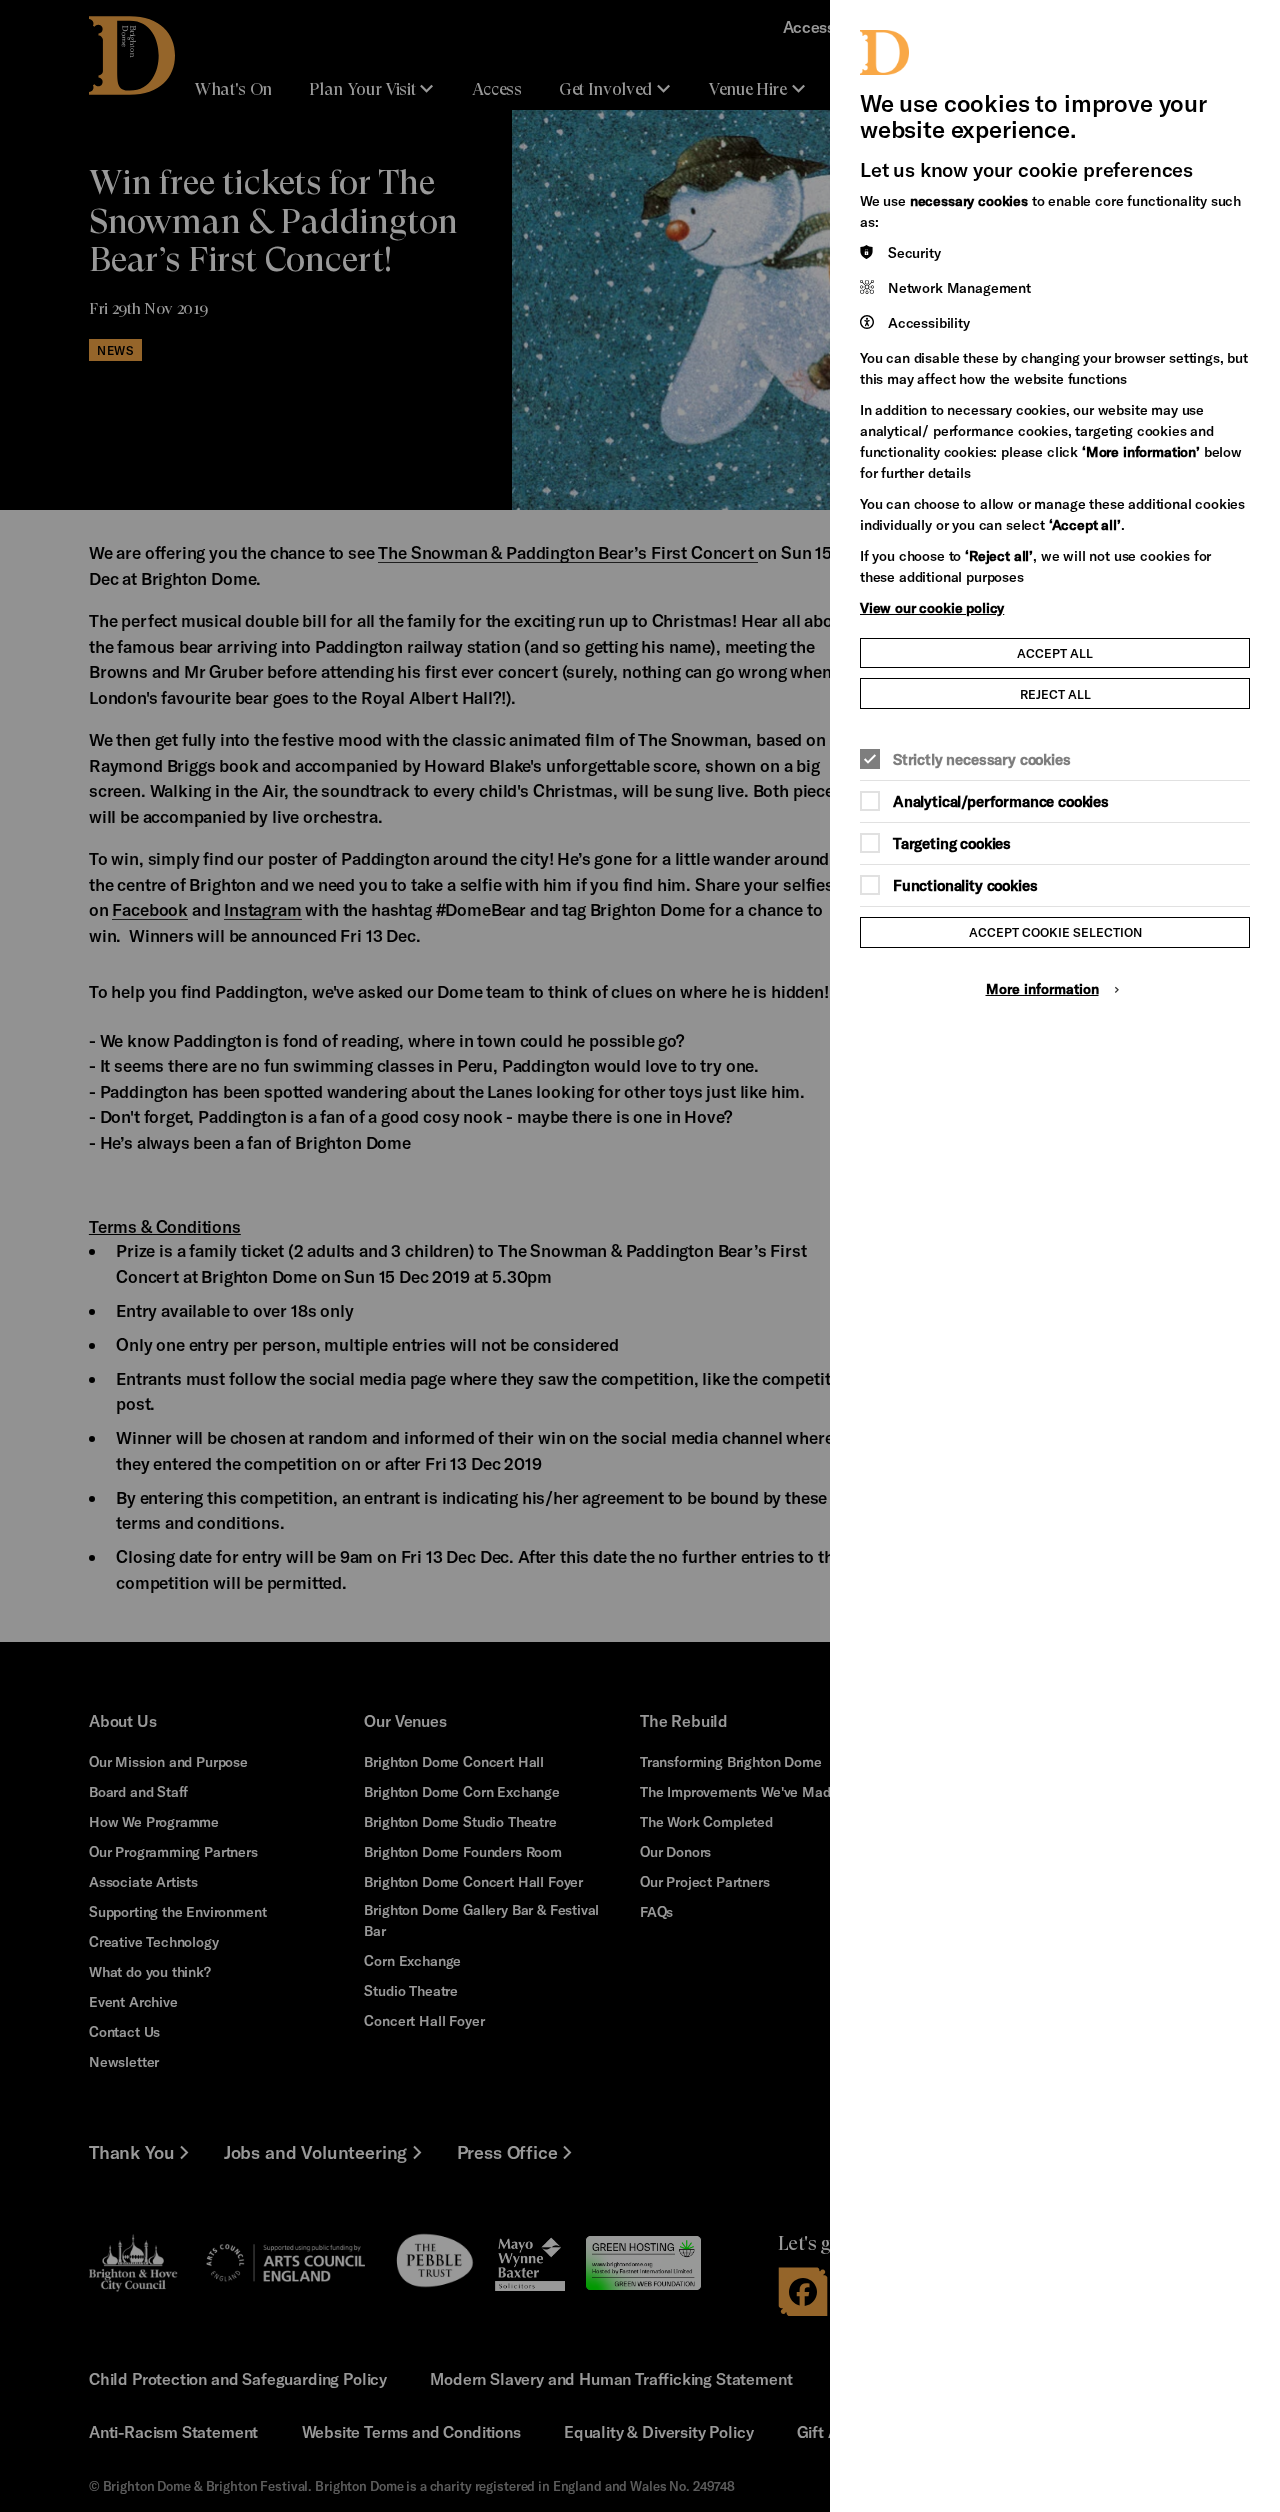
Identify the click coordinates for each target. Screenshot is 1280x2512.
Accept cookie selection (1055, 931)
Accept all (1055, 652)
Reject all (1055, 693)
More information (1042, 988)
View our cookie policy (932, 607)
